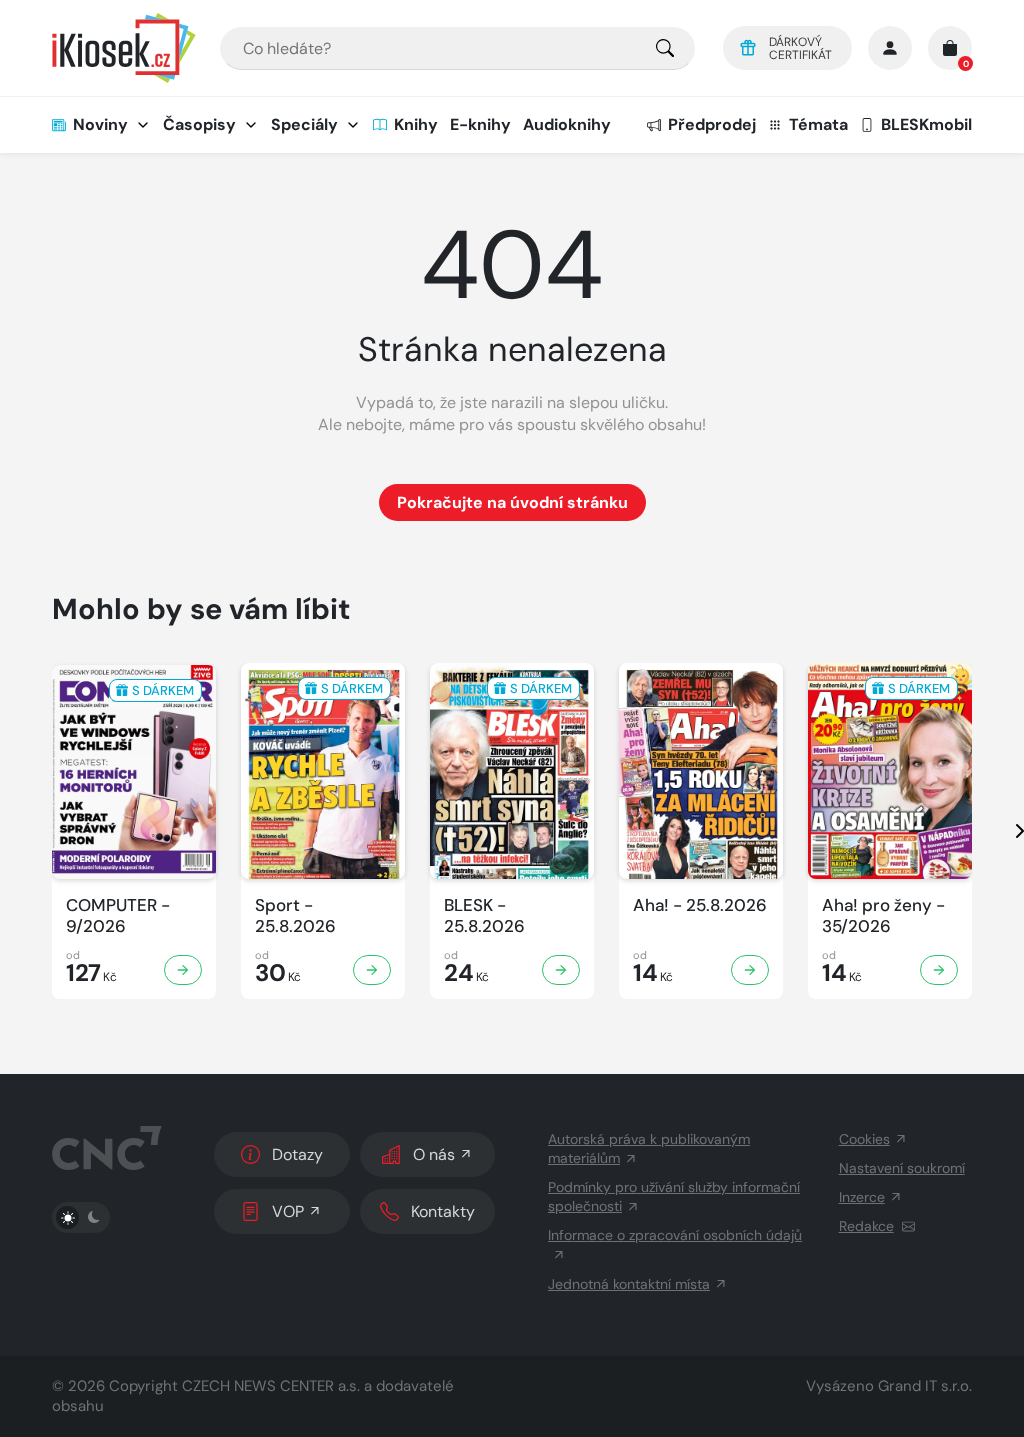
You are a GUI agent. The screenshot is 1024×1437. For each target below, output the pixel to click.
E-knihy (480, 124)
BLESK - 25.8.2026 (484, 916)
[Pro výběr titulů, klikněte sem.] (665, 48)
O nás (434, 1154)
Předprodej (712, 124)
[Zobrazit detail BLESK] (561, 970)
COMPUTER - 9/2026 (118, 916)
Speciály (304, 124)
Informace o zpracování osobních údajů (675, 1235)
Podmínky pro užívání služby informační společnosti (674, 1196)
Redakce (866, 1226)
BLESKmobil (926, 124)
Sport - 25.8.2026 (295, 916)
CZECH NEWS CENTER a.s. (271, 1386)
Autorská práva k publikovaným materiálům (649, 1148)
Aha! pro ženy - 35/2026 (883, 916)
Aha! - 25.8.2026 (700, 905)
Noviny (100, 124)
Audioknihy (567, 124)
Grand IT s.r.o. (925, 1386)
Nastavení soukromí (902, 1168)
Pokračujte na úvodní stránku (512, 502)
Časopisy (199, 124)
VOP (288, 1211)
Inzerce (862, 1197)
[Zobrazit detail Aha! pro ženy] (939, 970)
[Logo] (124, 48)
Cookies (864, 1139)
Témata (818, 124)
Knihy (416, 124)
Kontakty (443, 1211)
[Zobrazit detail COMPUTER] (183, 970)
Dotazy (297, 1154)
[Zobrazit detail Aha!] (750, 970)
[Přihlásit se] (890, 48)
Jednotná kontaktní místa (629, 1284)
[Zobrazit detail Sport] (372, 970)
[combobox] (457, 48)
